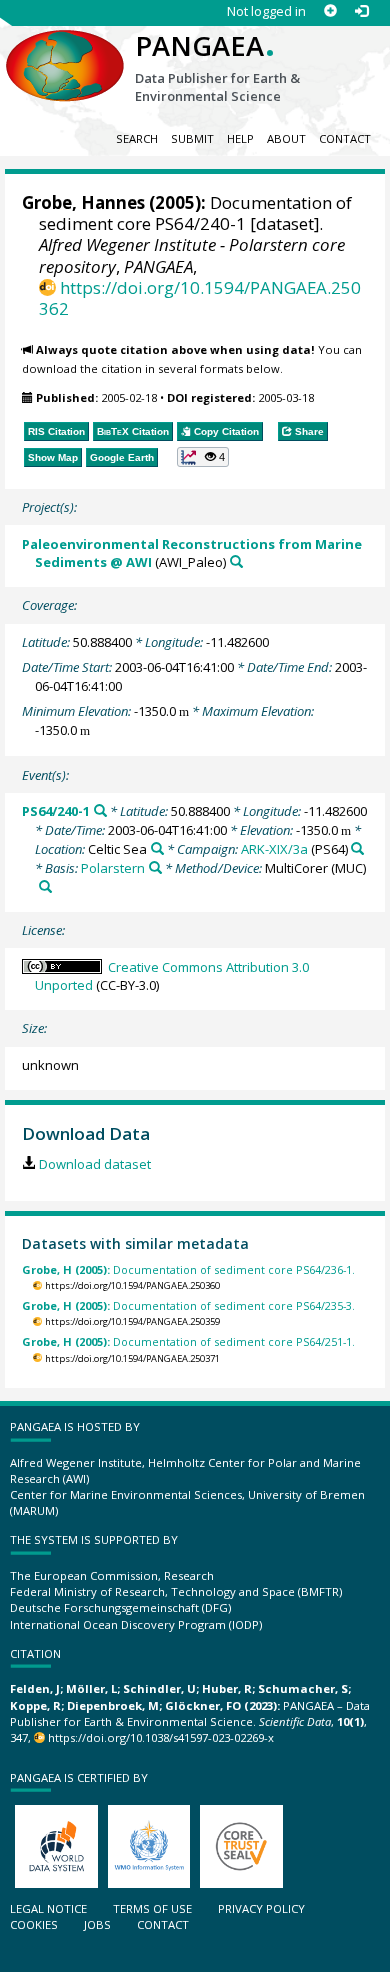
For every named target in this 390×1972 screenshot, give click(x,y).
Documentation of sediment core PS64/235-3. (188, 1305)
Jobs (97, 1924)
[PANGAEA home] (65, 49)
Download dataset (94, 1164)
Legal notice (48, 1908)
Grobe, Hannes (83, 202)
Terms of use (152, 1908)
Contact (345, 138)
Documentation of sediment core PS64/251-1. (188, 1341)
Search (137, 138)
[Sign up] (330, 11)
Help (240, 138)
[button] (203, 457)
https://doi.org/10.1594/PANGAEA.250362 (200, 298)
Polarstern (113, 868)
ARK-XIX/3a (274, 849)
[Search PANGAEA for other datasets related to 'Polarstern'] (155, 867)
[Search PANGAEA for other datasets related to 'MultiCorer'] (45, 886)
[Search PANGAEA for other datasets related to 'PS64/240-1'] (100, 810)
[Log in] (361, 11)
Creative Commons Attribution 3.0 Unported (172, 976)
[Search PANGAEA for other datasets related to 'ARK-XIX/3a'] (357, 848)
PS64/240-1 (56, 811)
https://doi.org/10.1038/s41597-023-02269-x (161, 1737)
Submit (192, 138)
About (286, 138)
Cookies (34, 1924)
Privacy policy (261, 1908)
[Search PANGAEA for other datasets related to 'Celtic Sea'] (157, 848)
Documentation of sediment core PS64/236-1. (188, 1269)
